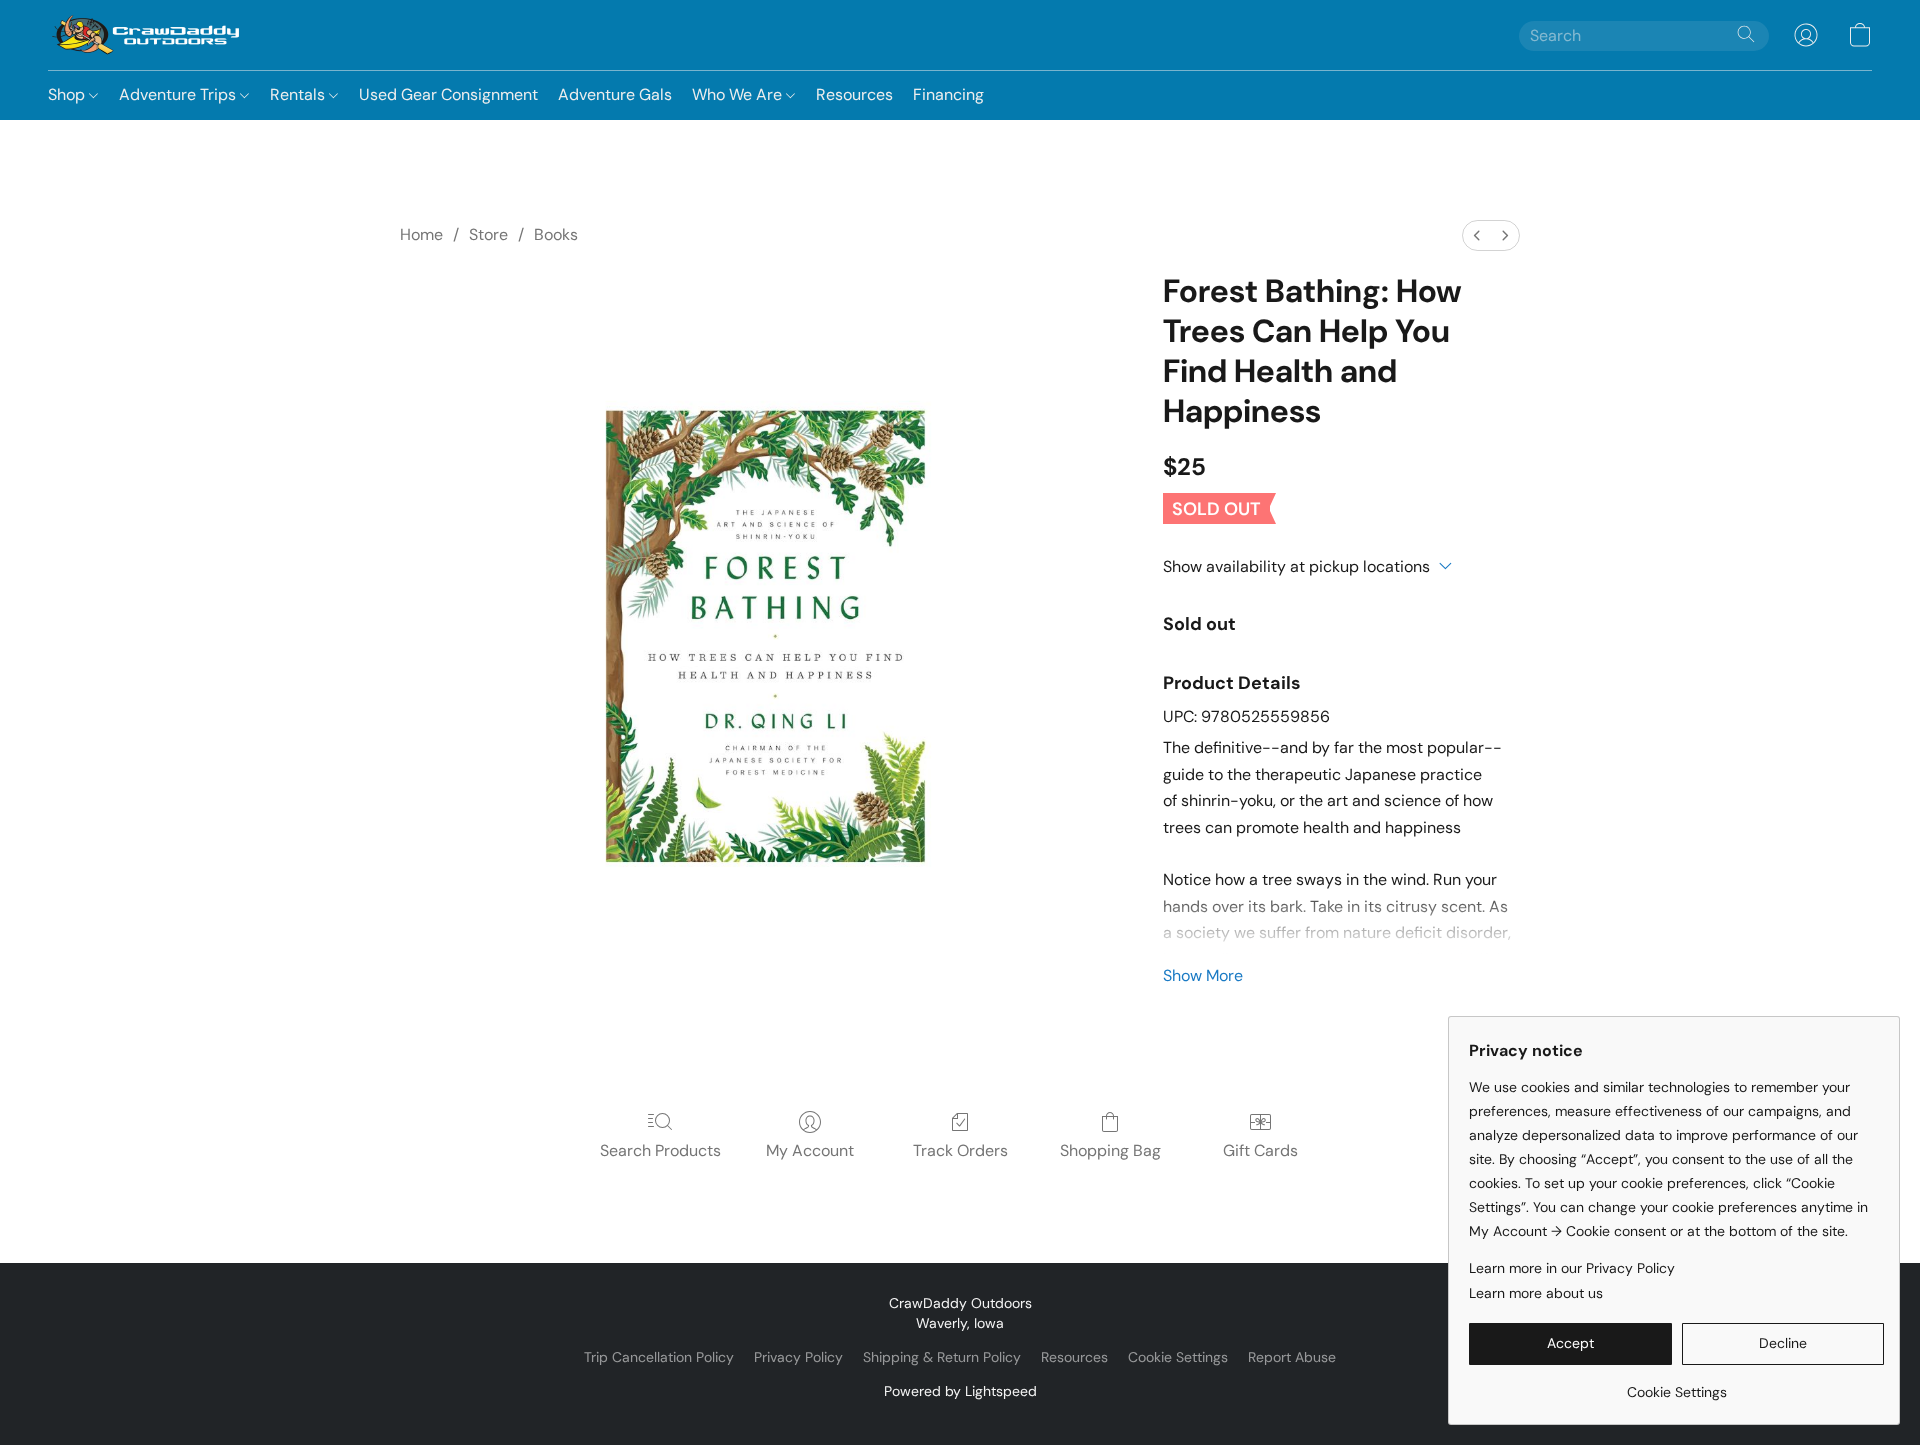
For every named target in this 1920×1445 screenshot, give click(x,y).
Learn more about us (1536, 1293)
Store (488, 234)
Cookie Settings (1178, 1357)
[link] (1676, 1384)
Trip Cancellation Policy (659, 1357)
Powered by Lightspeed (960, 1391)
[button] (146, 35)
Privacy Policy (798, 1357)
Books (556, 234)
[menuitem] (1477, 235)
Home (421, 234)
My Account (810, 1150)
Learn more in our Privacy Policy (1572, 1268)
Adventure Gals (615, 94)
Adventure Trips (179, 94)
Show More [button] (1203, 975)
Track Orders (960, 1150)
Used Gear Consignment (448, 94)
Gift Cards (1260, 1150)
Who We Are (739, 94)
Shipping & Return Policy (942, 1357)
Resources (854, 94)
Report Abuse (1292, 1357)
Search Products (660, 1150)
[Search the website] (1746, 34)
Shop (68, 94)
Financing (948, 94)
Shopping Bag (1110, 1150)
